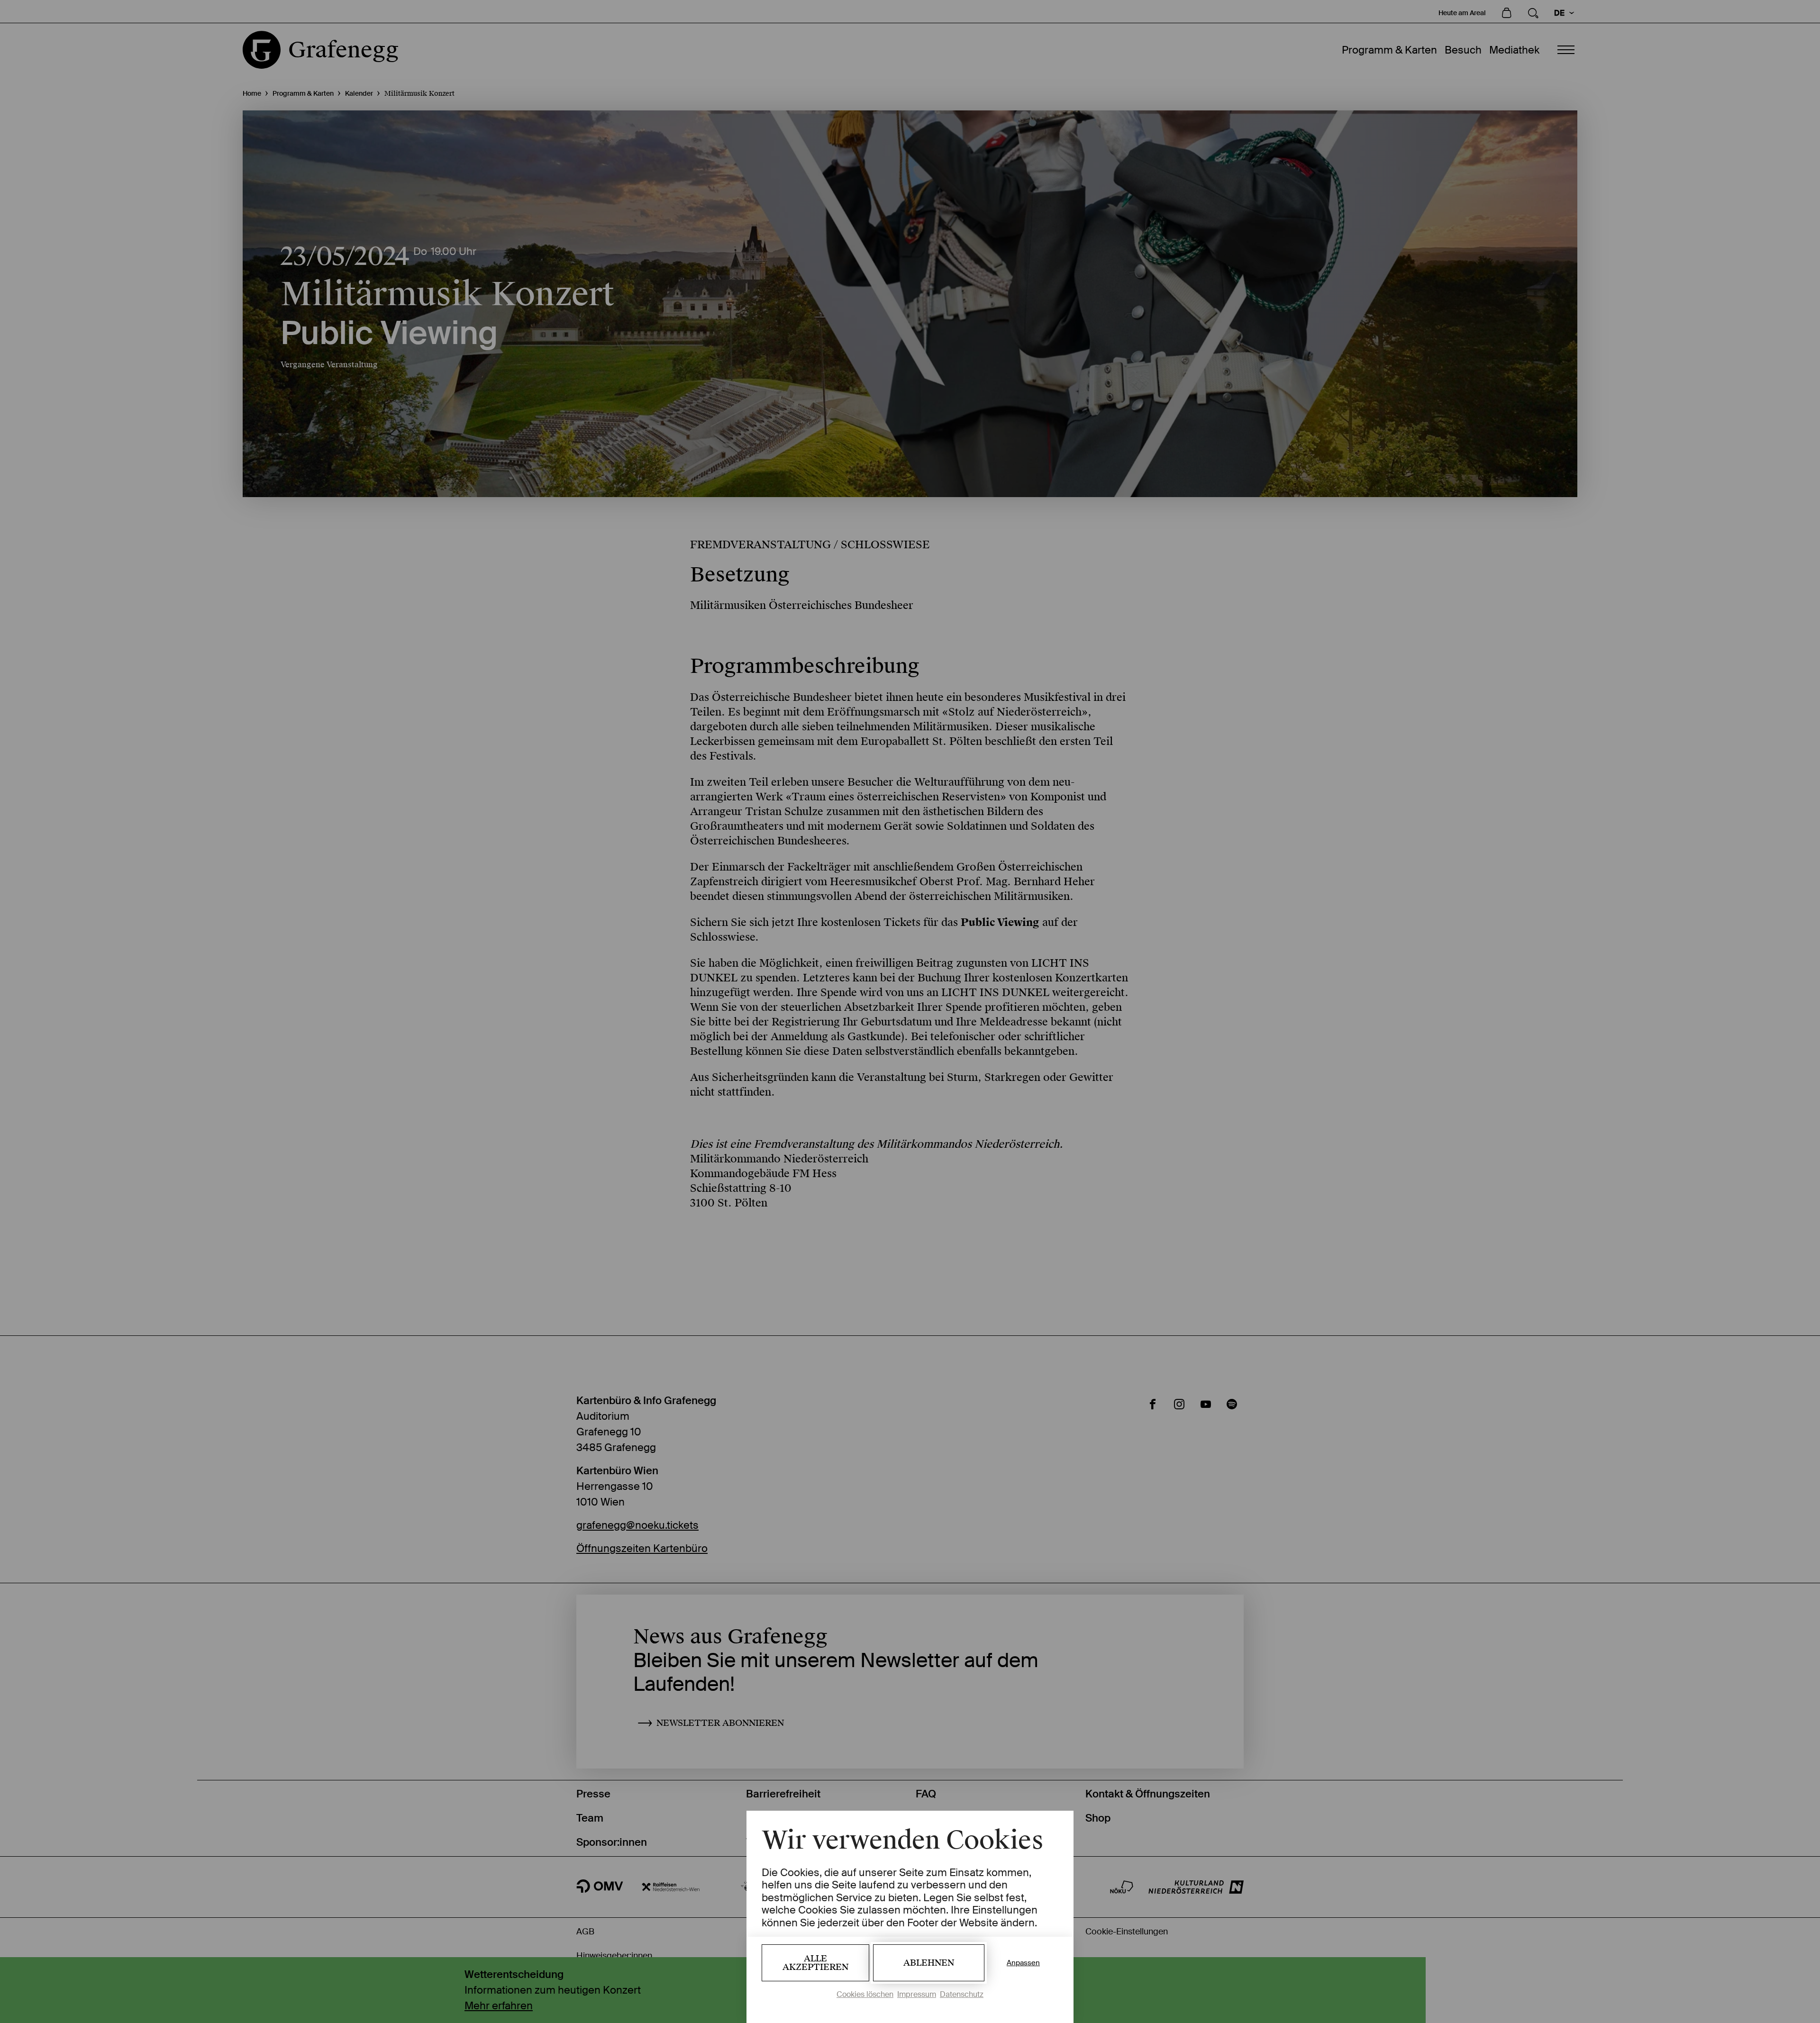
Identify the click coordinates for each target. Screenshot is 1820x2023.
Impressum (917, 1994)
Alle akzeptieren (815, 1963)
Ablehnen (929, 1963)
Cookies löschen (865, 1994)
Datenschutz (962, 1994)
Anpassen (1023, 1963)
